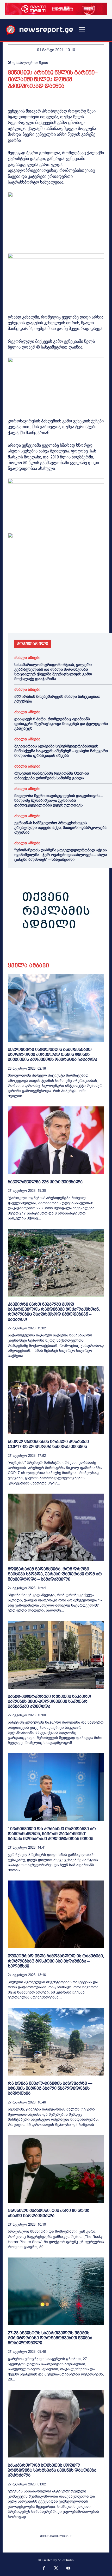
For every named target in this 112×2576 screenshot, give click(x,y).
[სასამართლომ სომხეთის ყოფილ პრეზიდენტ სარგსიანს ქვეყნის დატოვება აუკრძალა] (56, 2424)
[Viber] (73, 618)
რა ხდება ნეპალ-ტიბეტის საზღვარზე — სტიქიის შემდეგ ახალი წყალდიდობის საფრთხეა (50, 2088)
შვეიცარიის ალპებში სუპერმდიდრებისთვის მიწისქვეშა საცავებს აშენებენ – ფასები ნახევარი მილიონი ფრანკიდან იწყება (61, 751)
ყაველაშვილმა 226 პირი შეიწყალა (45, 1182)
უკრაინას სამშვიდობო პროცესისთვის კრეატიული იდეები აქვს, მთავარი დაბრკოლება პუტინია (60, 828)
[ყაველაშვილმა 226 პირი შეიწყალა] (56, 1140)
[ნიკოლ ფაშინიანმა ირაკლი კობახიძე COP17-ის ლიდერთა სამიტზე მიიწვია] (56, 1400)
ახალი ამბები (27, 658)
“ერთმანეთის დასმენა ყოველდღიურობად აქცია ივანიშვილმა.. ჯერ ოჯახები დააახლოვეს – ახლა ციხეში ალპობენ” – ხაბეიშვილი (61, 855)
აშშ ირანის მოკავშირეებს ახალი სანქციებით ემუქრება (57, 699)
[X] (25, 618)
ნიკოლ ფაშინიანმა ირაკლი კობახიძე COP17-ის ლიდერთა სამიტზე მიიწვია (48, 1444)
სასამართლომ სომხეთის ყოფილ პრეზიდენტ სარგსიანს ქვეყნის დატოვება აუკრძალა (52, 2470)
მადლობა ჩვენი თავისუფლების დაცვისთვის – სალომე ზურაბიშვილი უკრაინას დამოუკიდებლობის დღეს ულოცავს (58, 800)
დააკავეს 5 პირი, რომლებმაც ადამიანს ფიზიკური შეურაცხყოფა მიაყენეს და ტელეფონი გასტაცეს (61, 724)
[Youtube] (69, 2569)
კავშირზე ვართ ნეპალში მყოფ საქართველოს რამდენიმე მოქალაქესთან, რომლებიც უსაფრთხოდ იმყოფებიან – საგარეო (54, 1312)
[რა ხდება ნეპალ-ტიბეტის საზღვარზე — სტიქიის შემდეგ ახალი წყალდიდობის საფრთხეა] (56, 2042)
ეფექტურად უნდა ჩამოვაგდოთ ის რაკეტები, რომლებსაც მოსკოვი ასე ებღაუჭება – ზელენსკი (56, 1961)
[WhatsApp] (37, 618)
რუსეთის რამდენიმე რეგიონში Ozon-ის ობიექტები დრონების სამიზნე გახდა (52, 776)
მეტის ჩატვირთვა (54, 2536)
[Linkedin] (49, 618)
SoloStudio (66, 2560)
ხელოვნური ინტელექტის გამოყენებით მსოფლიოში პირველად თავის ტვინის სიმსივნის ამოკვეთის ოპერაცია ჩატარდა (52, 1054)
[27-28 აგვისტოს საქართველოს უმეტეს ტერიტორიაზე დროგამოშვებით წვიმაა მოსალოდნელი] (56, 2291)
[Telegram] (61, 618)
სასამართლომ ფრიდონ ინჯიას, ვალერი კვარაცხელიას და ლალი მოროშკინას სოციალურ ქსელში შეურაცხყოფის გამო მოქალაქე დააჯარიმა (53, 672)
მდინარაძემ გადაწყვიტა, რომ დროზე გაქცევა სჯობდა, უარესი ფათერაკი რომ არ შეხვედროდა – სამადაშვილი (55, 1574)
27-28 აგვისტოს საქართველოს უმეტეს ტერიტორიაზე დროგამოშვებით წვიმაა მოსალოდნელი (50, 2338)
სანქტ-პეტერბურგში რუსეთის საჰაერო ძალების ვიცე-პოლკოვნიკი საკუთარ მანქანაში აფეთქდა (49, 1701)
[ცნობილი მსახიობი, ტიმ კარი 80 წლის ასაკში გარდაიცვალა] (56, 2169)
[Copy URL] (85, 618)
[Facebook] (13, 618)
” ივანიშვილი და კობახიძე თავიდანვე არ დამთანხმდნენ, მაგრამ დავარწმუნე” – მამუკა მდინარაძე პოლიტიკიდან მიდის (52, 1834)
